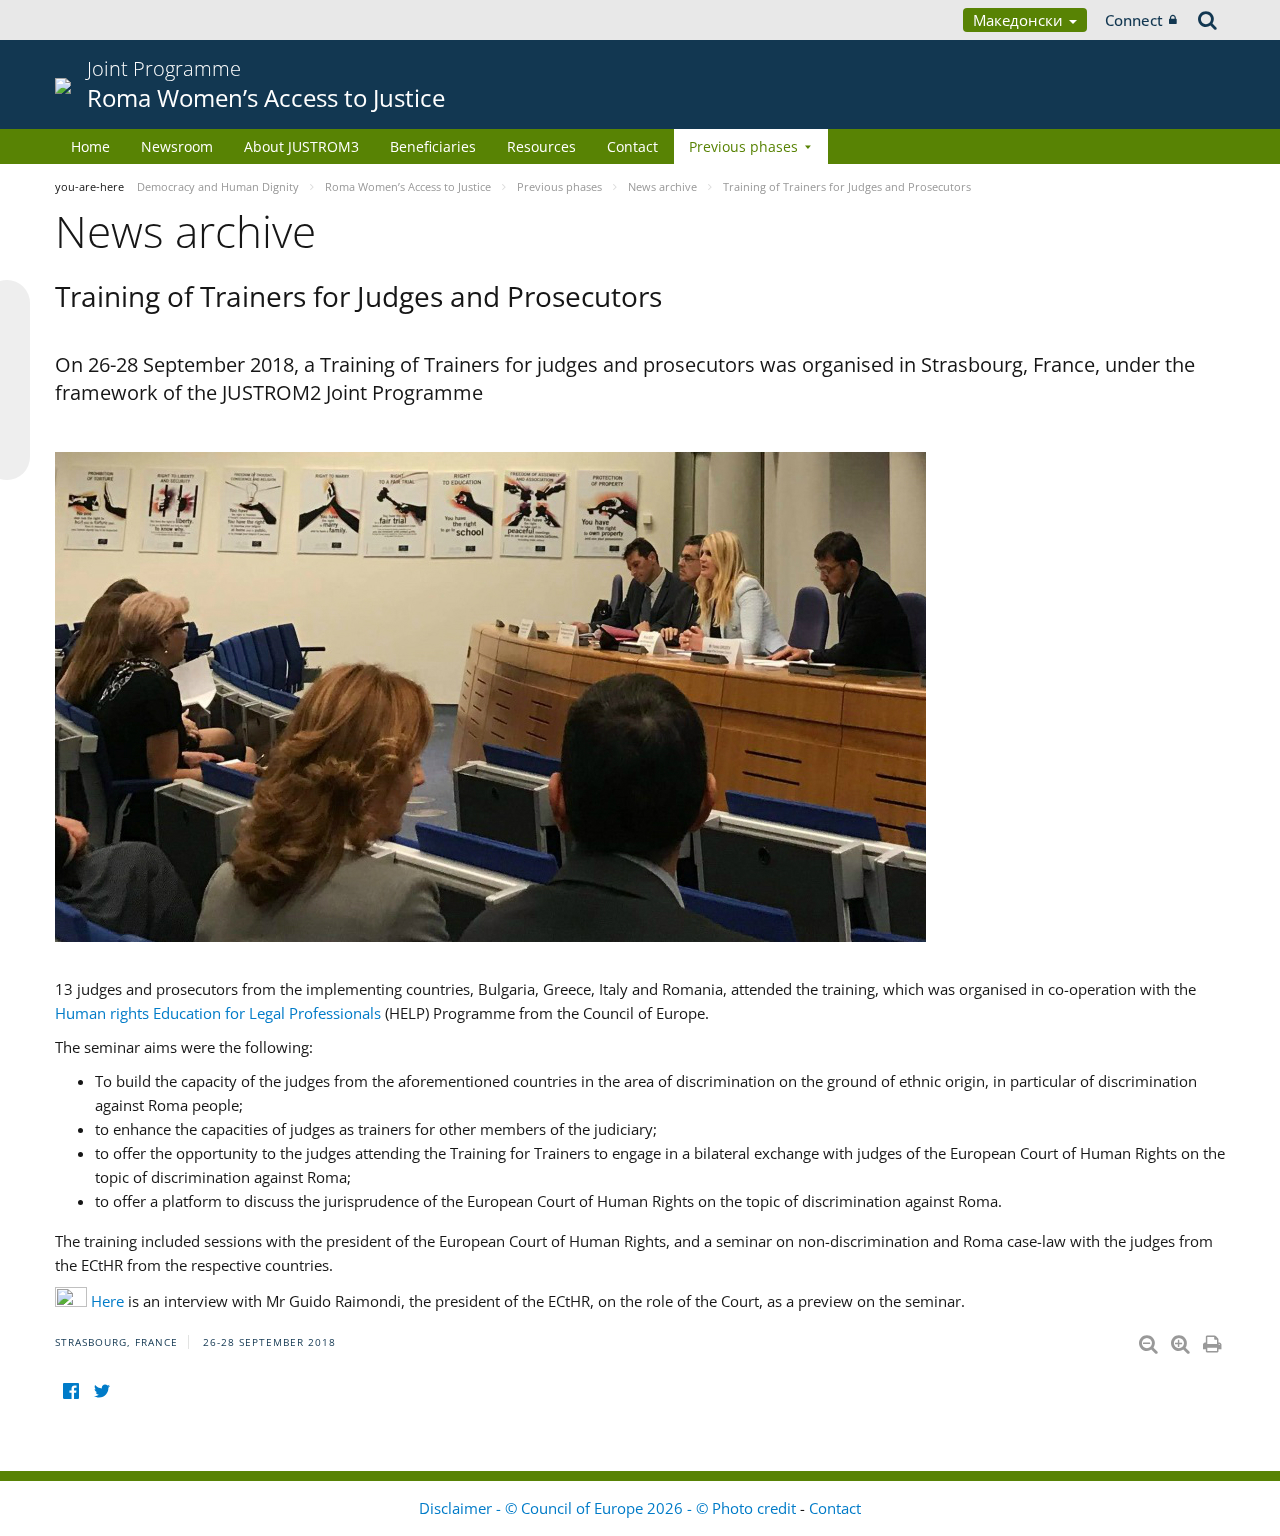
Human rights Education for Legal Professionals (218, 1013)
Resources (541, 146)
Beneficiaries (433, 146)
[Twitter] (101, 1390)
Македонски (1020, 20)
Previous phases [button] (743, 146)
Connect (1134, 20)
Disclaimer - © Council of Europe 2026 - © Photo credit (609, 1508)
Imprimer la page (1214, 1340)
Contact (632, 146)
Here (107, 1301)
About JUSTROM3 (301, 146)
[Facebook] (70, 1390)
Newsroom (177, 146)
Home (90, 146)
